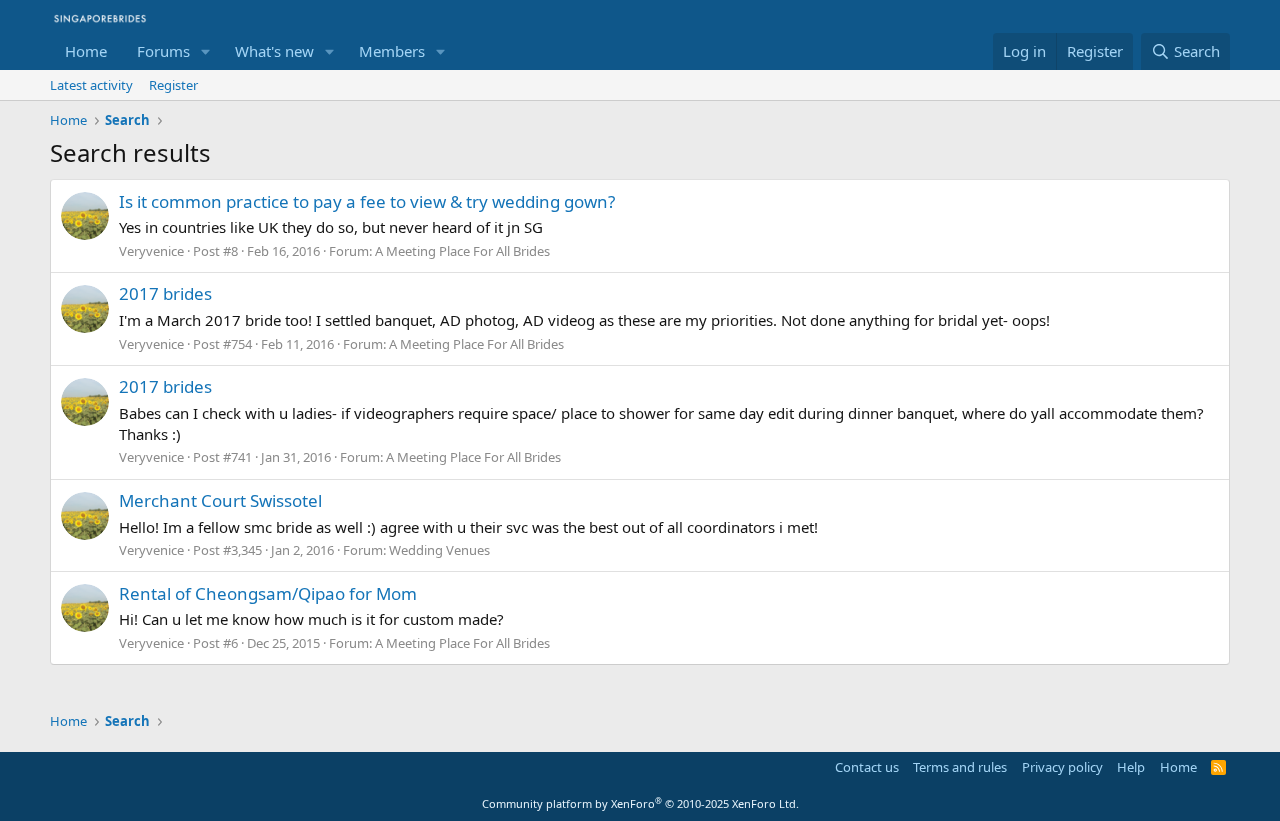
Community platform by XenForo (640, 803)
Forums (163, 51)
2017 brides (165, 293)
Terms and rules (960, 767)
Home (86, 51)
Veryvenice (151, 251)
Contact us (867, 767)
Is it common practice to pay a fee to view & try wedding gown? (367, 201)
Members (392, 51)
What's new (274, 51)
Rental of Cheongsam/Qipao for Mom (268, 593)
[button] (206, 51)
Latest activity (91, 85)
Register (173, 85)
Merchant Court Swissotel (220, 500)
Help (1131, 767)
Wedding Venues (439, 550)
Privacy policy (1062, 767)
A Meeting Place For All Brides (462, 251)
